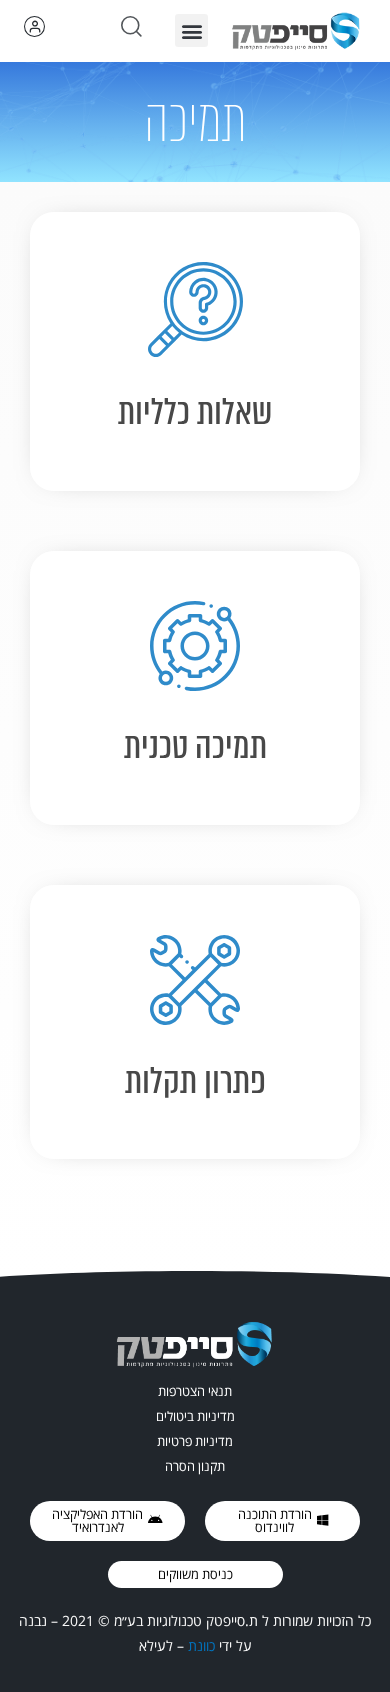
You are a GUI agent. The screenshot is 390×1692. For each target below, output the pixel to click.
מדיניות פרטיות (195, 1441)
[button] (191, 30)
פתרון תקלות (195, 1081)
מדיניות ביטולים (195, 1416)
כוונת (201, 1645)
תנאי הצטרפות (195, 1391)
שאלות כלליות (195, 412)
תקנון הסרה (195, 1466)
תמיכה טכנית (195, 746)
